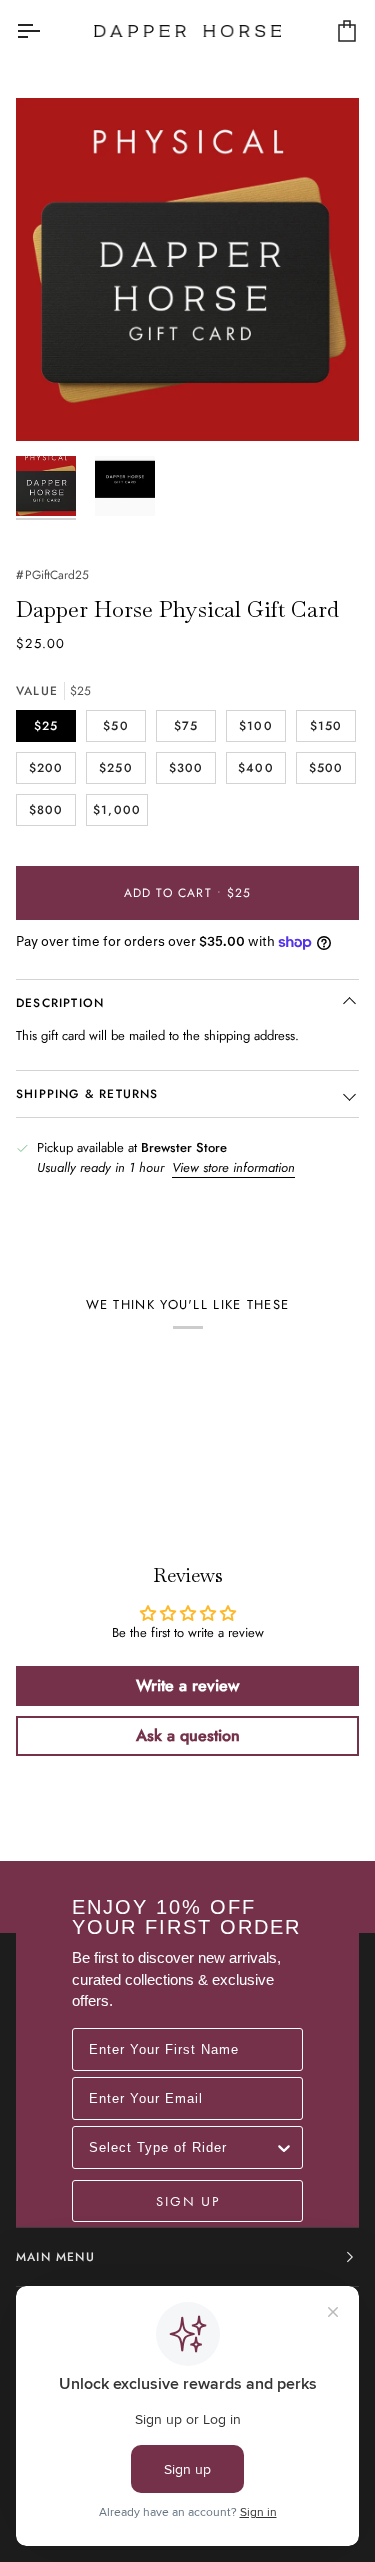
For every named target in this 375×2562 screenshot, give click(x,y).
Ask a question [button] (188, 1735)
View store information (233, 1167)
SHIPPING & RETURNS (87, 1094)
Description (60, 1003)
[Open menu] (46, 31)
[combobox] (181, 2147)
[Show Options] (284, 2147)
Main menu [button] (55, 2257)
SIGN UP (188, 2201)
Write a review (187, 1685)
